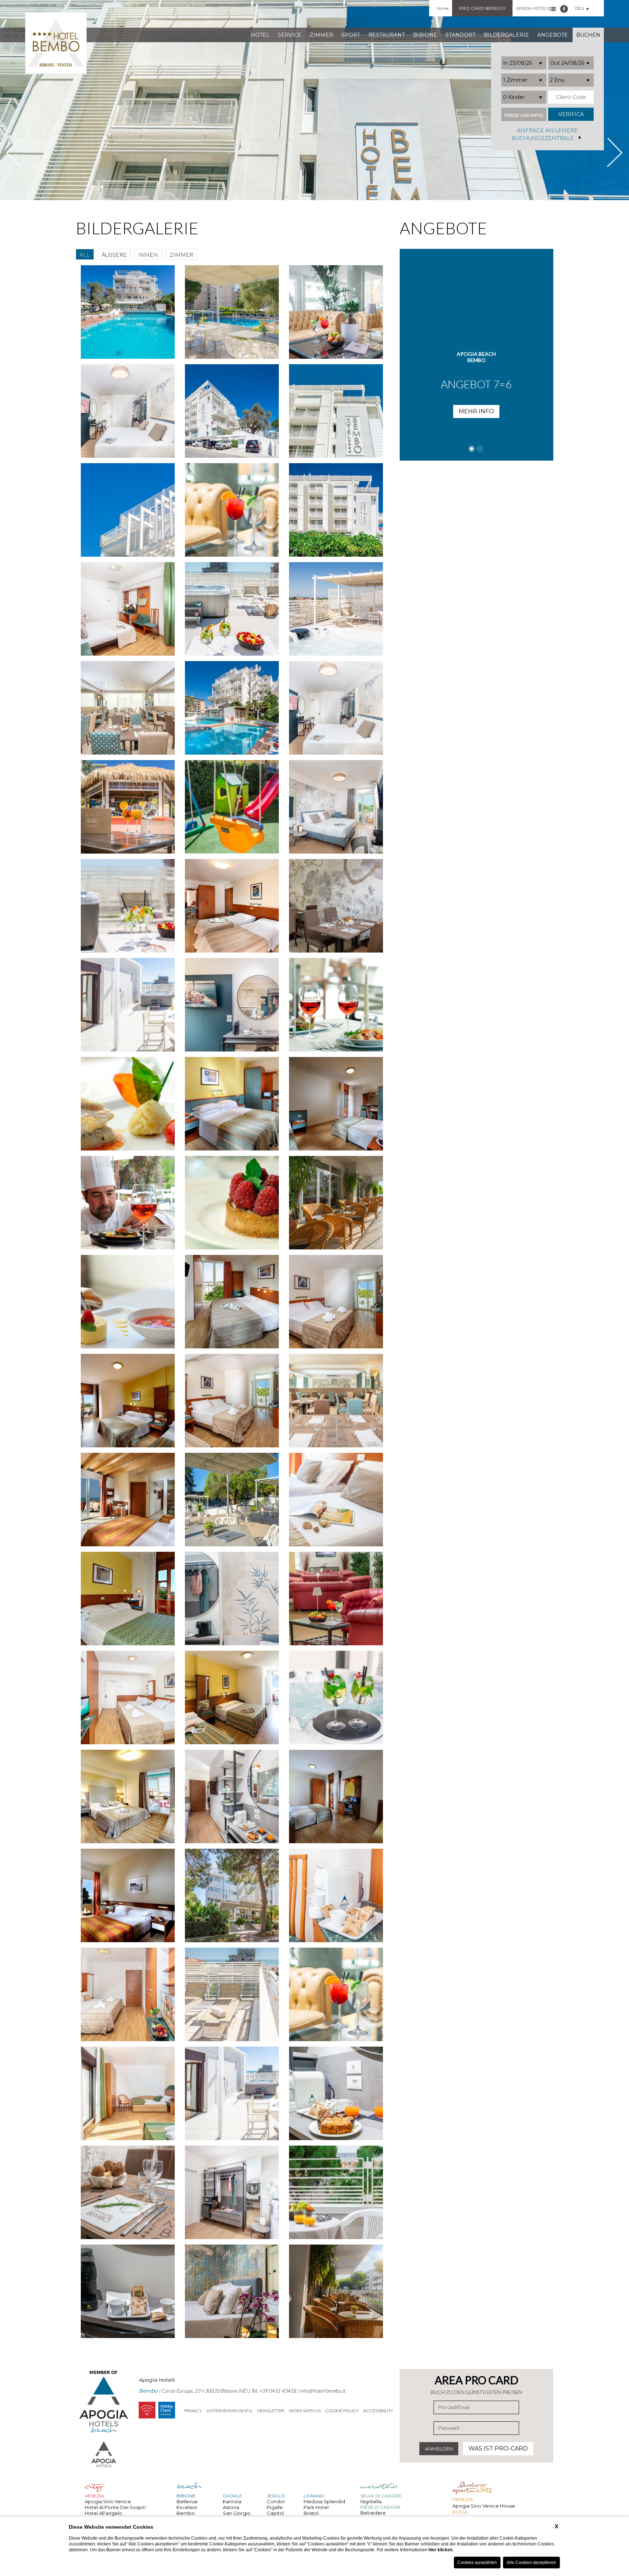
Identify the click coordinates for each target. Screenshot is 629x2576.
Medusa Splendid (324, 2501)
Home (443, 8)
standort (460, 35)
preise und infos (524, 116)
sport (351, 35)
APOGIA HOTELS (533, 8)
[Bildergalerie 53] (128, 1698)
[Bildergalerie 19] (336, 510)
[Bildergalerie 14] (128, 411)
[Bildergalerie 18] (232, 510)
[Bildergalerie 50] (128, 1599)
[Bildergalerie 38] (128, 1203)
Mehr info (476, 424)
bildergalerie (506, 35)
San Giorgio (237, 2513)
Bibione (425, 35)
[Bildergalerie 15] (232, 411)
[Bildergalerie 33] (232, 1005)
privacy (193, 2411)
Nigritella (371, 2501)
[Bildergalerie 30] (232, 906)
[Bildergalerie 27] (232, 807)
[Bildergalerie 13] (336, 312)
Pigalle (275, 2507)
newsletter (271, 2411)
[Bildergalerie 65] (128, 2093)
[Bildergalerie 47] (128, 1500)
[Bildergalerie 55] (336, 1698)
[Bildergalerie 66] (232, 2093)
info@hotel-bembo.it (322, 2391)
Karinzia (232, 2501)
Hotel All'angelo (104, 2513)
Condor (276, 2501)
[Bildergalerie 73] (336, 2291)
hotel (260, 35)
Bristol (311, 2513)
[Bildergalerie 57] (232, 1796)
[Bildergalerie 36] (232, 1104)
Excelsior (187, 2507)
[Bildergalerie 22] (336, 609)
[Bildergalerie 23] (128, 708)
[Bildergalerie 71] (128, 2291)
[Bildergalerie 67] (336, 2093)
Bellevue (187, 2501)
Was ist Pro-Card (498, 2448)
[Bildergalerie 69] (232, 2192)
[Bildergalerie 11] (128, 312)
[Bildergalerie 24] (232, 708)
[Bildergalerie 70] (336, 2192)
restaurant (387, 35)
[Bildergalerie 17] (128, 510)
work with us (305, 2411)
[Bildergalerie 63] (232, 1994)
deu (579, 8)
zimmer (321, 35)
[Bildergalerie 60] (232, 1895)
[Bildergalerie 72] (232, 2291)
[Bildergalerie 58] (336, 1796)
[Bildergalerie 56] (128, 1796)
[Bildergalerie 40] (336, 1203)
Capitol (275, 2513)
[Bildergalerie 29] (128, 906)
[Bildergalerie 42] (232, 1302)
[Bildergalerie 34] (336, 1005)
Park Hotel (316, 2507)
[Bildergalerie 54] (232, 1698)
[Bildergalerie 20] (128, 609)
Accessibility (378, 2411)
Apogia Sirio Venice (108, 2501)
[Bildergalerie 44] (128, 1401)
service (290, 35)
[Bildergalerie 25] (336, 708)
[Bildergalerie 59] (128, 1895)
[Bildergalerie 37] (336, 1104)
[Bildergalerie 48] (232, 1500)
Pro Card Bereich (482, 8)
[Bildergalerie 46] (336, 1401)
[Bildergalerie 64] (336, 1994)
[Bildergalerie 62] (128, 1994)
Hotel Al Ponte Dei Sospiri (115, 2507)
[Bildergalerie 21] (232, 609)
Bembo (186, 2513)
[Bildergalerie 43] (336, 1302)
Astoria (231, 2507)
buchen (588, 35)
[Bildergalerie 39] (232, 1203)
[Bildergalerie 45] (232, 1401)
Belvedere (373, 2513)
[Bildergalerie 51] (232, 1599)
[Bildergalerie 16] (336, 411)
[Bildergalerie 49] (336, 1500)
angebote (553, 35)
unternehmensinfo (229, 2411)
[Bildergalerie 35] (128, 1104)
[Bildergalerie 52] (336, 1599)
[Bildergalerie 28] (336, 807)
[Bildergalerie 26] (128, 807)
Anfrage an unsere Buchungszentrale (545, 134)
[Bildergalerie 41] (128, 1302)
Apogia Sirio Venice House (484, 2506)
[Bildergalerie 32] (128, 1005)
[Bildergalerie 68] (128, 2192)
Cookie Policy (342, 2411)
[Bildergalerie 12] (232, 312)
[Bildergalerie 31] (336, 906)
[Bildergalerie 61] (336, 1895)
